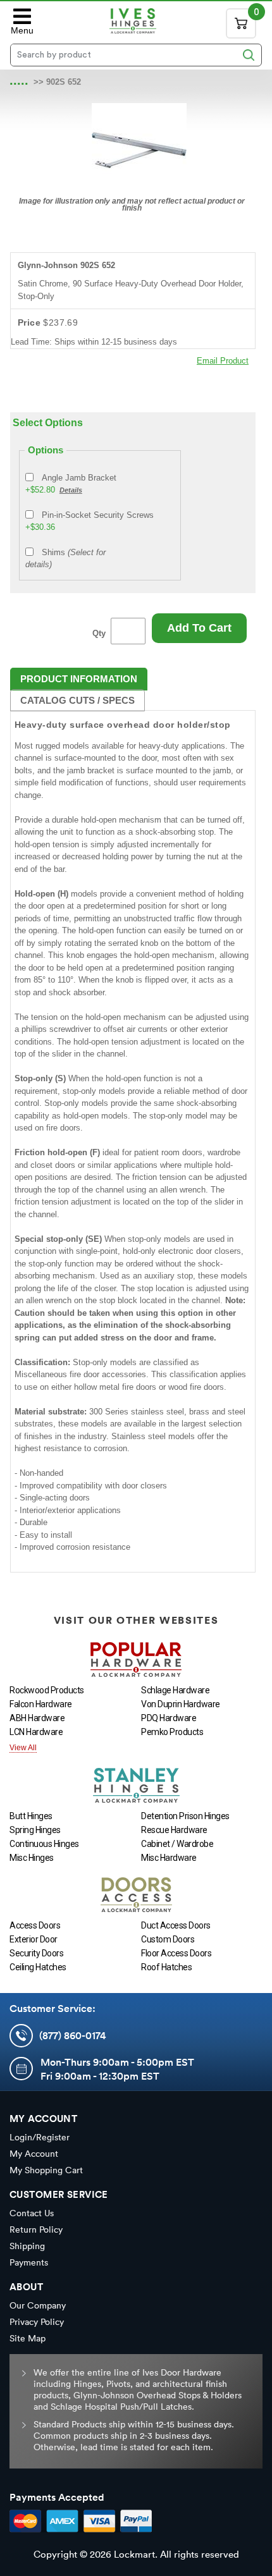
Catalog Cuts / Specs (77, 700)
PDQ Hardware (169, 1718)
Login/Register (40, 2137)
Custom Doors (168, 1939)
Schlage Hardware (175, 1690)
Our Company (38, 2305)
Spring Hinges (35, 1830)
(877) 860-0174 (72, 2035)
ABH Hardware (37, 1718)
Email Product (223, 361)
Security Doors (36, 1953)
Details (71, 490)
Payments (29, 2262)
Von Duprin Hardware (181, 1704)
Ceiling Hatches (38, 1967)
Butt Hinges (31, 1816)
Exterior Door (34, 1939)
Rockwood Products (47, 1690)
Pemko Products (172, 1732)
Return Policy (36, 2229)
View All (23, 1748)
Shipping (27, 2246)
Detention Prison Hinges (185, 1816)
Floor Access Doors (176, 1953)
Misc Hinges (32, 1858)
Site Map (28, 2338)
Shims (65, 559)
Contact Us (32, 2213)
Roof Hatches (166, 1967)
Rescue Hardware (174, 1830)
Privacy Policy (37, 2322)
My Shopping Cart (46, 2170)
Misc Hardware (169, 1858)
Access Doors (35, 1925)
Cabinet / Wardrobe (177, 1844)
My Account (34, 2154)
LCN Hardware (36, 1732)
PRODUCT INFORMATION (79, 679)
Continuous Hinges (44, 1844)
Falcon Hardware (41, 1704)
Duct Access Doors (176, 1925)
